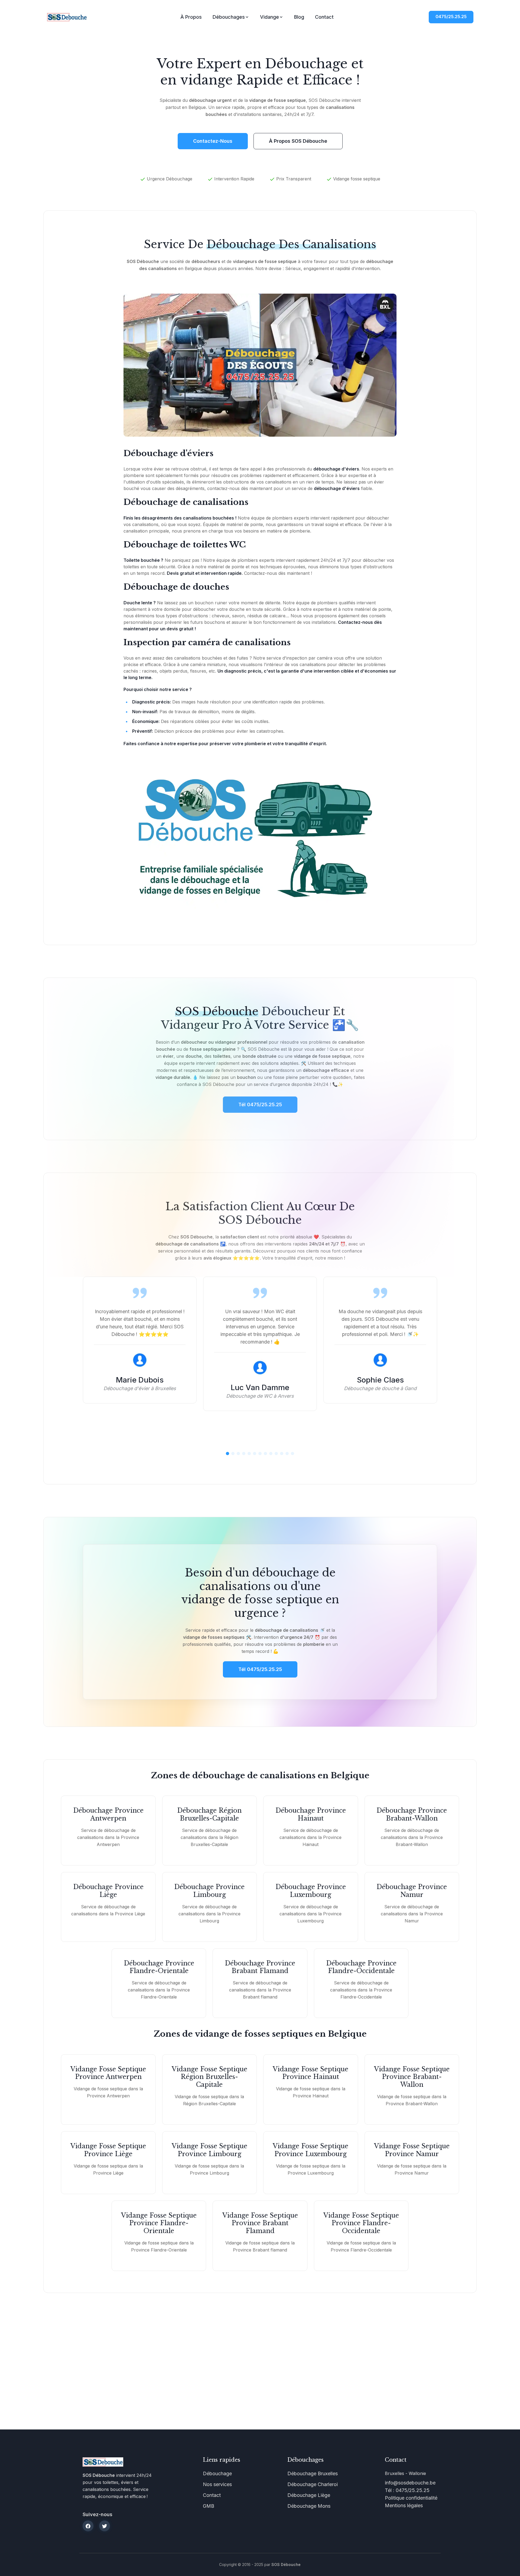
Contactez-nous (213, 141)
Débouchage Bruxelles (313, 2473)
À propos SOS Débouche (298, 141)
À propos (191, 17)
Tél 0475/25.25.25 (260, 1669)
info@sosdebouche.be (410, 2483)
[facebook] (88, 2526)
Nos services (217, 2484)
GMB (209, 2506)
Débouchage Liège (309, 2495)
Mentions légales (404, 2505)
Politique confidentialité (411, 2498)
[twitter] (105, 2526)
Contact (324, 17)
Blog (299, 17)
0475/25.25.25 (451, 17)
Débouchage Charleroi (313, 2484)
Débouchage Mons (309, 2506)
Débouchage (217, 2473)
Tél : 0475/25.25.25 (407, 2490)
